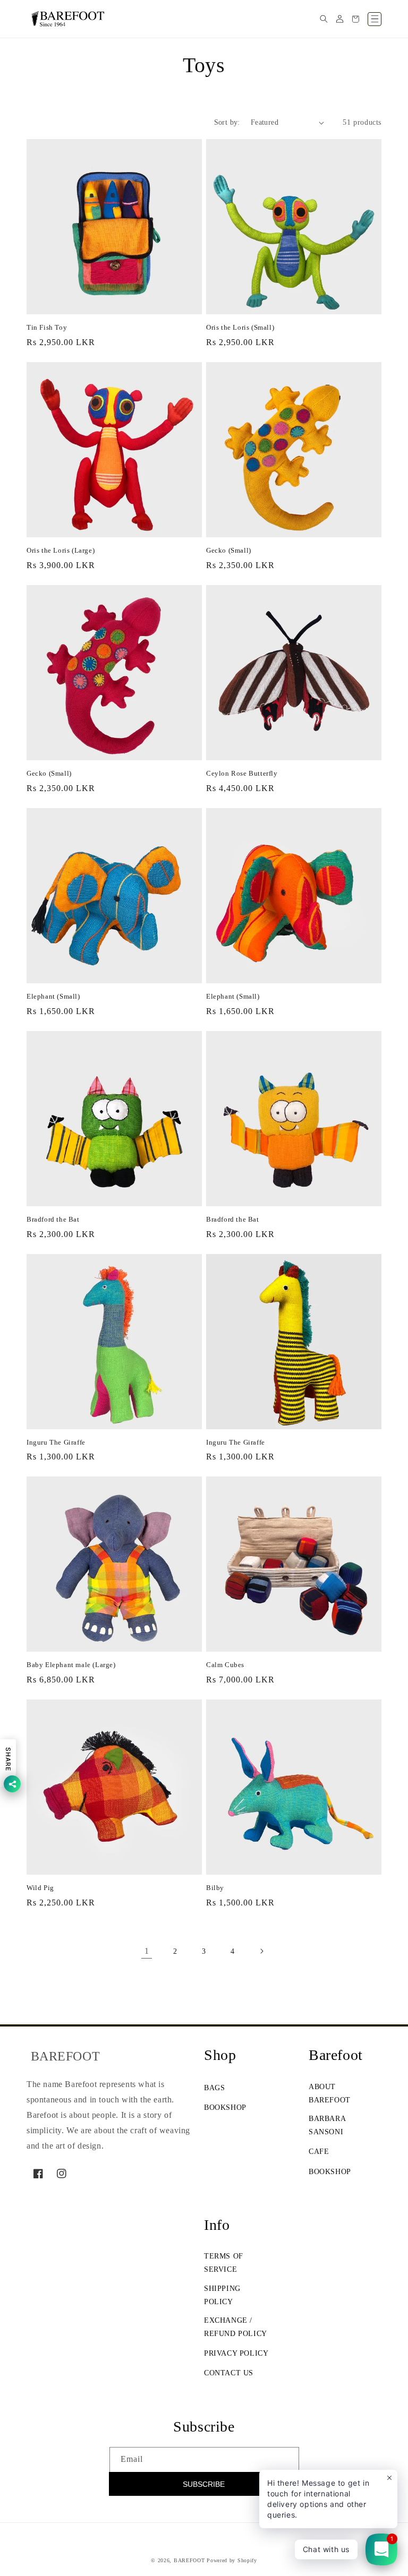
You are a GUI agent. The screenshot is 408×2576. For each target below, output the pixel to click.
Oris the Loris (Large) (61, 550)
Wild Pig (40, 1888)
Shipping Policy (222, 2295)
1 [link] (147, 1951)
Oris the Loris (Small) (240, 327)
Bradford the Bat (53, 1219)
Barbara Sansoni (327, 2125)
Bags (214, 2088)
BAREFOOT (189, 2560)
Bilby (215, 1888)
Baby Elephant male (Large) (71, 1665)
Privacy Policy (236, 2353)
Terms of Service (224, 2263)
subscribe (204, 2484)
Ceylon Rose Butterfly (242, 773)
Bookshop (225, 2107)
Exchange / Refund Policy (236, 2327)
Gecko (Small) (229, 550)
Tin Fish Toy (47, 327)
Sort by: (227, 122)
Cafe (319, 2152)
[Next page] (261, 1951)
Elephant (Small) (53, 996)
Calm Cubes (225, 1665)
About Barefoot (330, 2093)
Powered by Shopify (232, 2560)
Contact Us (229, 2373)
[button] (324, 19)
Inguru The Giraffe (56, 1442)
